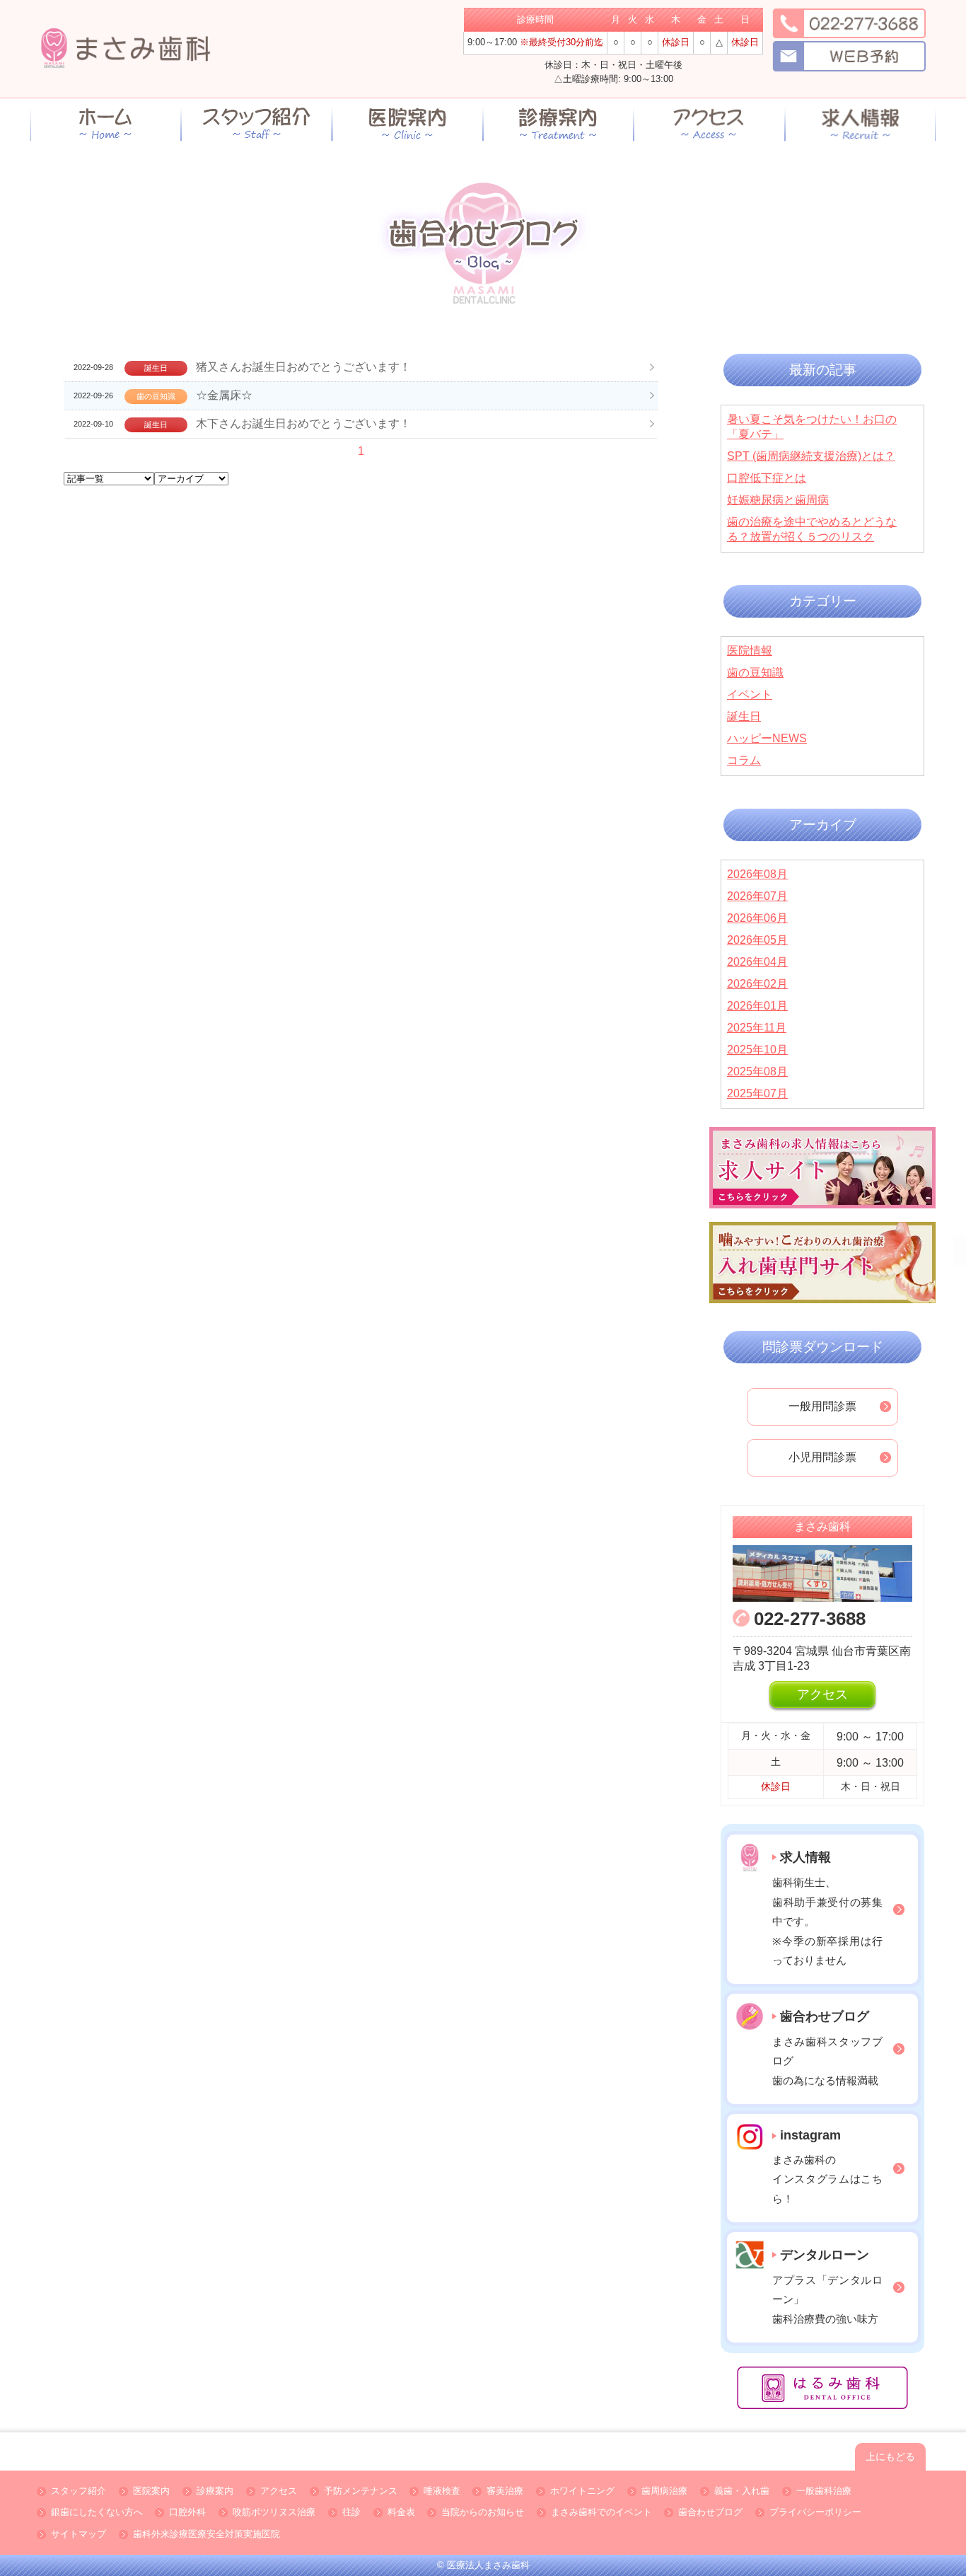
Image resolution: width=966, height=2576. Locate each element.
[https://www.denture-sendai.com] (822, 1263)
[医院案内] (408, 123)
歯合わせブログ (710, 2513)
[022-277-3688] (845, 22)
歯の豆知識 (755, 672)
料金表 (401, 2513)
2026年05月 (757, 940)
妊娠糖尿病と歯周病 (778, 500)
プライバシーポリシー (815, 2513)
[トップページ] (106, 123)
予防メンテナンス (361, 2491)
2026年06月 (757, 918)
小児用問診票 (822, 1457)
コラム (744, 760)
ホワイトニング (582, 2491)
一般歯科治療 (824, 2491)
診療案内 (215, 2491)
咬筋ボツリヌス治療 (274, 2513)
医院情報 (750, 651)
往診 (351, 2513)
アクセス (822, 1694)
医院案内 (151, 2491)
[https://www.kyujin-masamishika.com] (860, 124)
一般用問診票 (822, 1406)
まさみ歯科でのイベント (601, 2513)
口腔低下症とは (767, 478)
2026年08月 (757, 874)
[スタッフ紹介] (256, 123)
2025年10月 (757, 1050)
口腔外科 (187, 2513)
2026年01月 (757, 1006)
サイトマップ (78, 2535)
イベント (750, 694)
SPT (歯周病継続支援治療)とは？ (811, 456)
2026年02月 (757, 984)
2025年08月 (757, 1072)
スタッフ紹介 (78, 2491)
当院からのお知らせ (483, 2513)
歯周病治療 (664, 2491)
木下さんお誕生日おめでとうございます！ (303, 423)
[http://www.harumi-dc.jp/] (822, 2388)
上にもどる (890, 2456)
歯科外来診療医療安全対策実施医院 (206, 2535)
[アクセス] (709, 124)
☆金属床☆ (224, 395)
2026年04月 (757, 962)
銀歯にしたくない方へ (97, 2513)
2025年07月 (757, 1093)
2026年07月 (757, 896)
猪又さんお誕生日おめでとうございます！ (303, 367)
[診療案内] (558, 123)
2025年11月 (757, 1028)
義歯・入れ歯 (742, 2491)
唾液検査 (442, 2491)
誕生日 (744, 716)
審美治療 (505, 2491)
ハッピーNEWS (767, 738)
